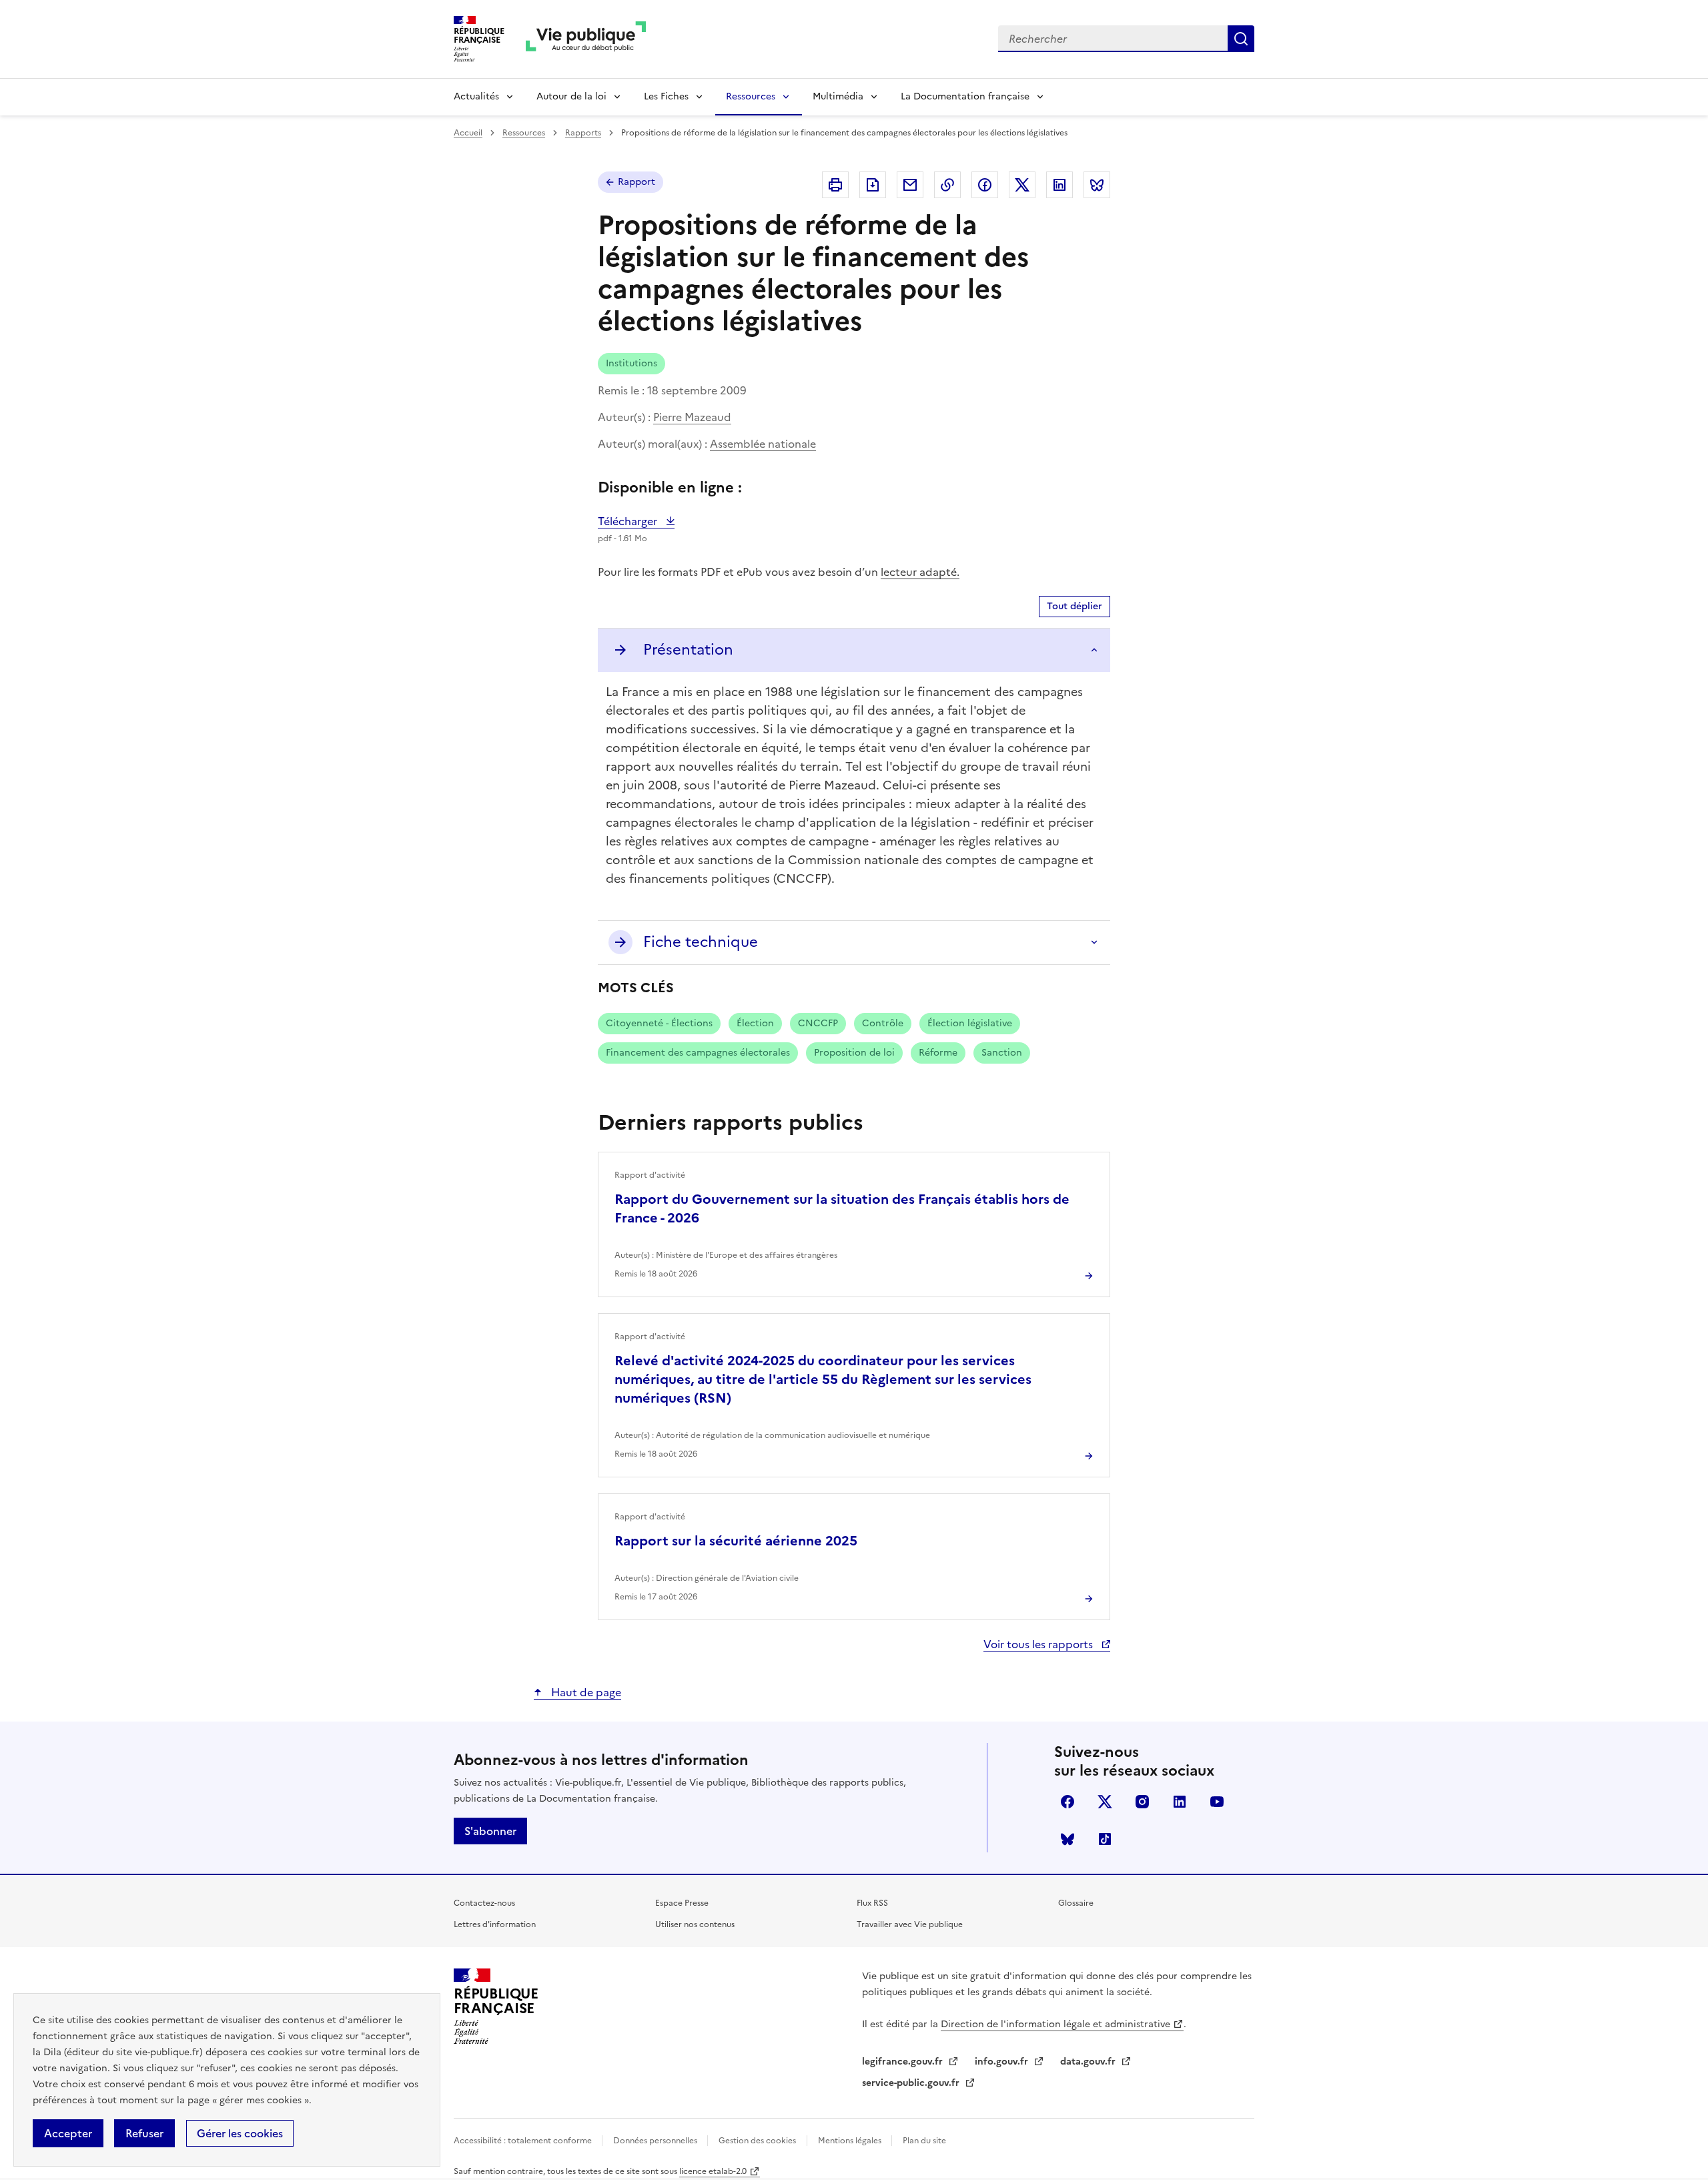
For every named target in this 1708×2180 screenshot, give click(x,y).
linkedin (1180, 1802)
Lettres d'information (495, 1924)
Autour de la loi (571, 96)
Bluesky (1067, 1839)
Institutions (631, 363)
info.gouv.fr (1003, 2062)
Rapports (583, 133)
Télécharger (636, 521)
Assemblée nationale (763, 444)
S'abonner (490, 1831)
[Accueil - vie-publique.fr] (586, 39)
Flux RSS (872, 1903)
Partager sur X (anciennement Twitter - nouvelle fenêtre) (1022, 185)
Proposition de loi (854, 1053)
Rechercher (1241, 39)
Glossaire (1076, 1903)
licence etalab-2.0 (713, 2171)
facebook (1067, 1802)
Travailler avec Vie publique (910, 1924)
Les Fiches (666, 96)
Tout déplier (1075, 606)
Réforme (938, 1053)
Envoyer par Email (910, 185)
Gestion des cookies (757, 2141)
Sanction (1002, 1053)
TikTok (1105, 1839)
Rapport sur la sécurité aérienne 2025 (736, 1541)
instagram (1142, 1802)
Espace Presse (682, 1903)
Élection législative (970, 1023)
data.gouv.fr (1089, 2062)
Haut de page (585, 1692)
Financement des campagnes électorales (698, 1053)
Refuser (144, 2133)
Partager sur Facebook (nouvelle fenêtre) (985, 185)
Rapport (636, 182)
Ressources (751, 96)
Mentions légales (851, 2141)
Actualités (476, 96)
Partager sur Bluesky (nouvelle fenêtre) (1097, 185)
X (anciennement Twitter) (1105, 1802)
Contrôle (883, 1023)
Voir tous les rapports (1039, 1644)
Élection (755, 1023)
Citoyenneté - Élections (659, 1023)
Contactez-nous (484, 1903)
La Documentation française (965, 96)
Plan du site (924, 2141)
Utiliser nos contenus (695, 1924)
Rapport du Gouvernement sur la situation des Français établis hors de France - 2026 (842, 1208)
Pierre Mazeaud (692, 417)
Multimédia (838, 96)
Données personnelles (656, 2141)
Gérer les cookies (240, 2133)
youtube (1217, 1802)
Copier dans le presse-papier (947, 185)
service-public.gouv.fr (912, 2083)
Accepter (68, 2133)
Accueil (468, 133)
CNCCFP (818, 1023)
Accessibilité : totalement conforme (524, 2141)
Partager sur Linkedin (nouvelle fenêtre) (1059, 185)
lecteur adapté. (920, 572)
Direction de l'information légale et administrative (1055, 2024)
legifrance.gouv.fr (904, 2062)
